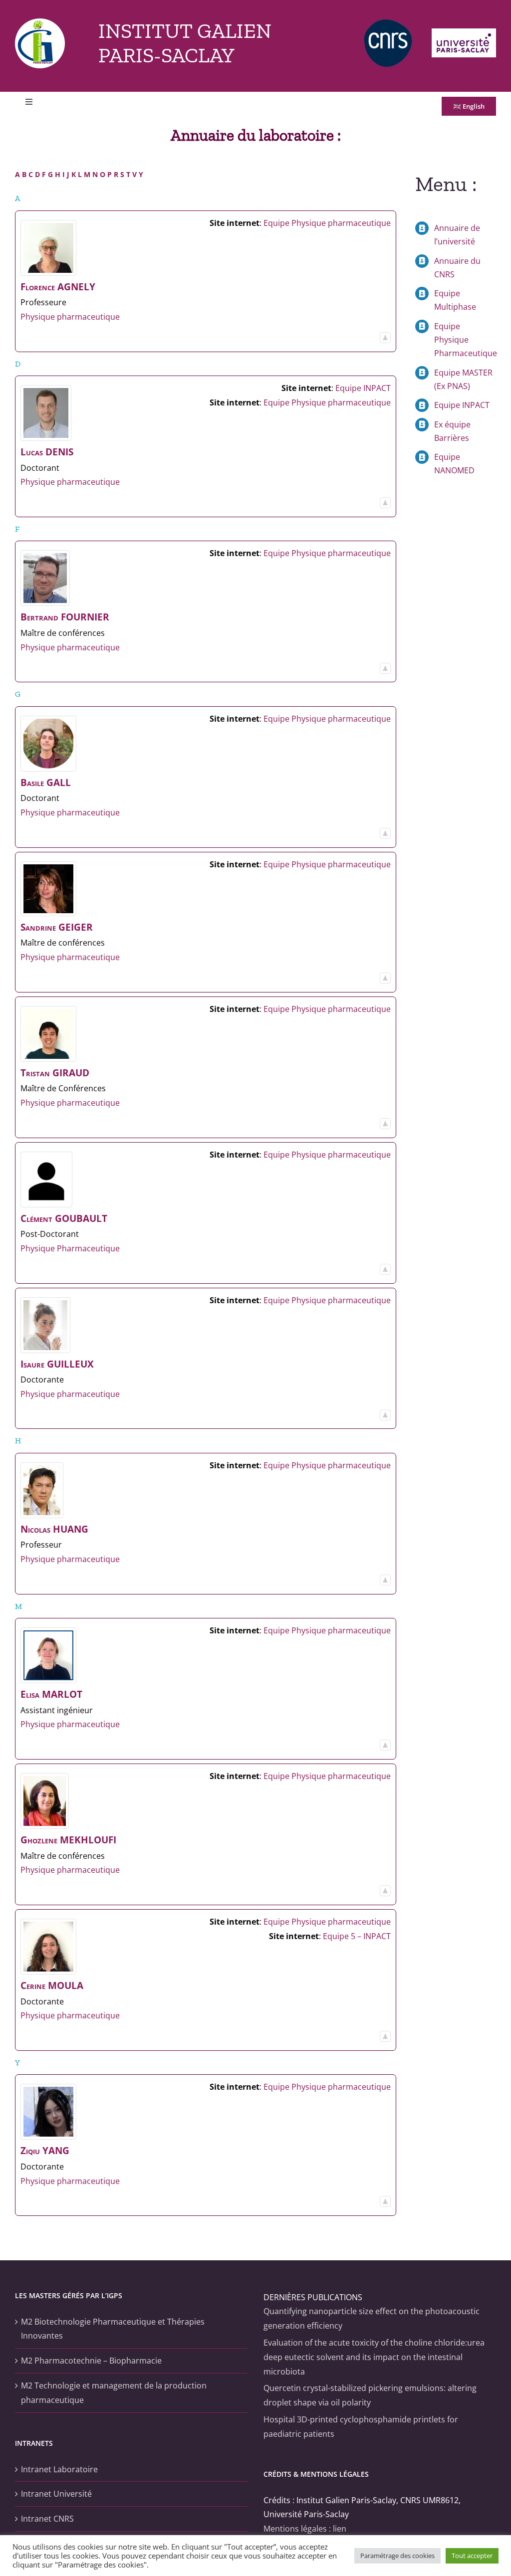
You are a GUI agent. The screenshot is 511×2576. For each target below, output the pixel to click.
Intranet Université (56, 2494)
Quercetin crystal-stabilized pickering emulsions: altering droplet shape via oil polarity (370, 2395)
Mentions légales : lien (305, 2529)
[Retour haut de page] (385, 339)
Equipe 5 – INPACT (357, 1936)
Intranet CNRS (47, 2519)
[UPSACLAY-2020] (464, 32)
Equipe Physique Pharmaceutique (466, 340)
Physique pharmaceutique (70, 317)
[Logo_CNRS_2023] (388, 23)
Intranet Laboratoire (59, 2469)
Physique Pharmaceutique (70, 1248)
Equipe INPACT (363, 388)
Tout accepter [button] (472, 2556)
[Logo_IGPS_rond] (40, 22)
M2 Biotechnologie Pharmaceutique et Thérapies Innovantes (113, 2329)
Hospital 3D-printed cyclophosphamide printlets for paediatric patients (361, 2427)
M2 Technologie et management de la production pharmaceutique (114, 2393)
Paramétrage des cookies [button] (397, 2556)
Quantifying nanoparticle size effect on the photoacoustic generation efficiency (372, 2318)
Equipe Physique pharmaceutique (327, 223)
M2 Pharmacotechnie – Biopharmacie (91, 2361)
